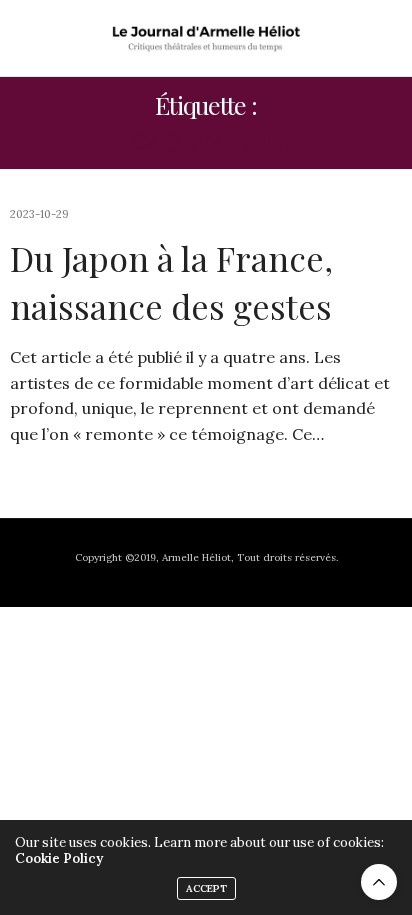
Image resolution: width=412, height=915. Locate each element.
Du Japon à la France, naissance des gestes (171, 282)
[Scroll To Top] (379, 882)
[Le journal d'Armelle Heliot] (206, 38)
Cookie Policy (59, 858)
